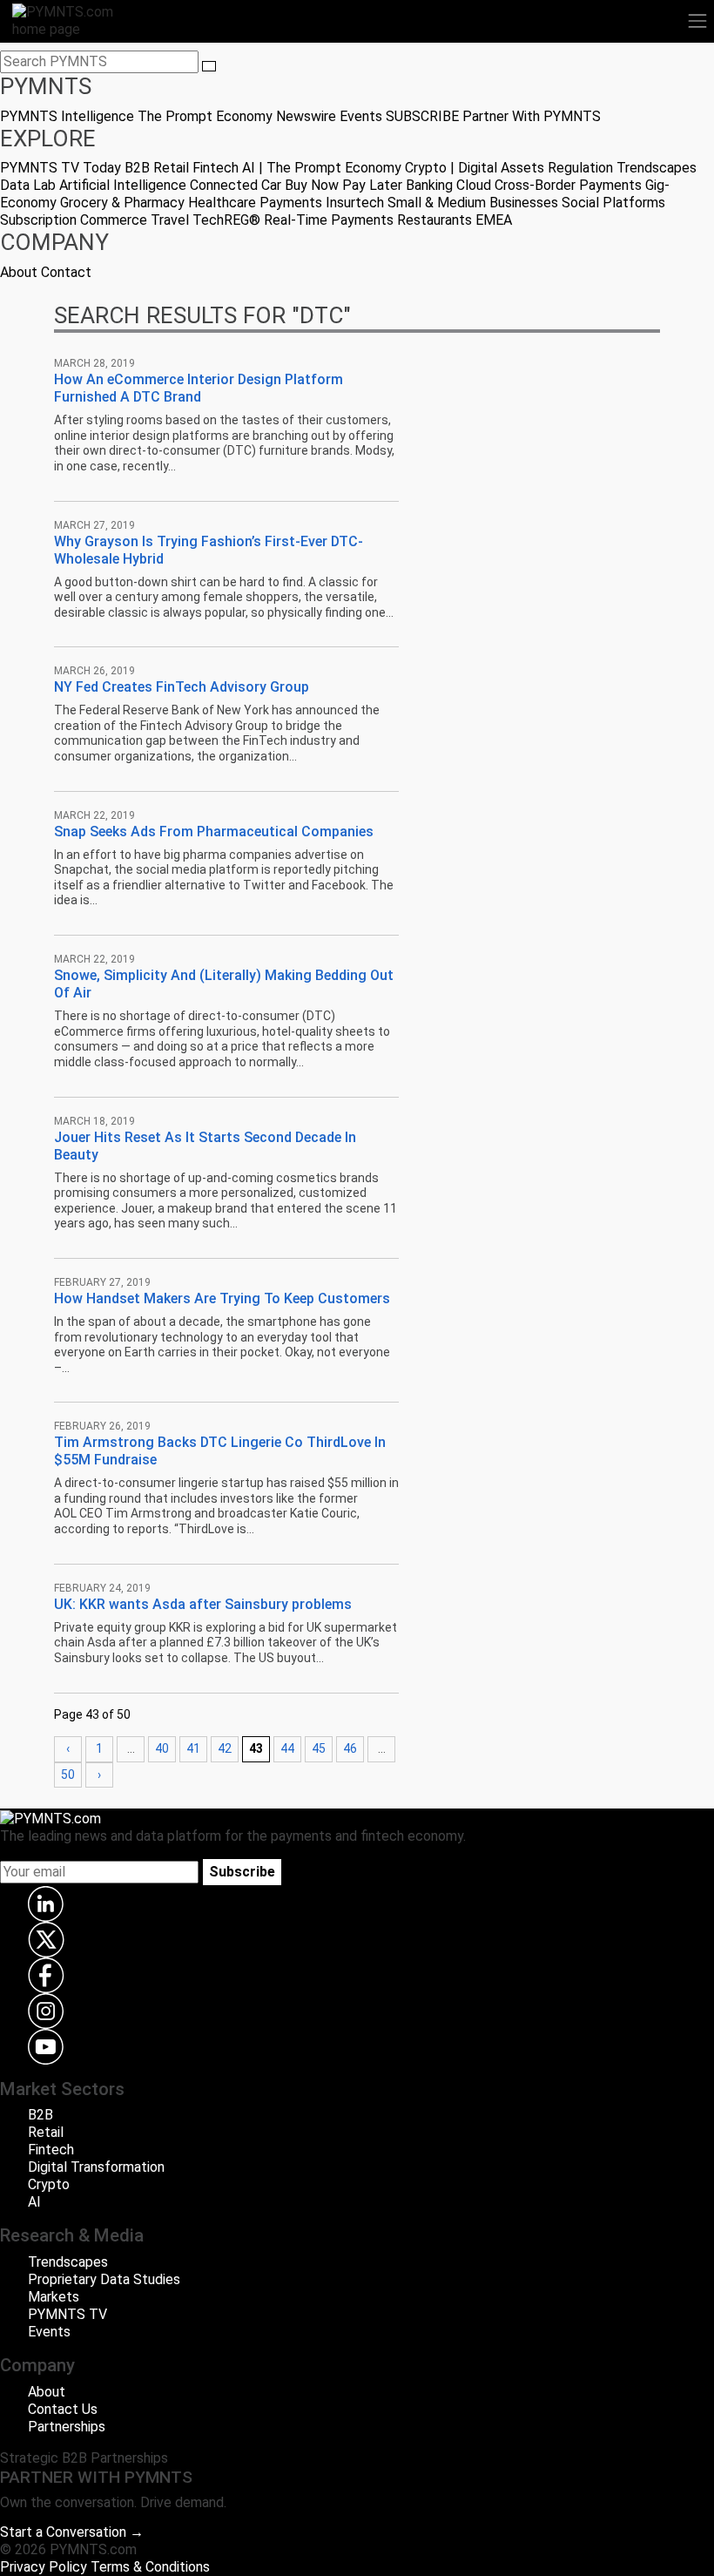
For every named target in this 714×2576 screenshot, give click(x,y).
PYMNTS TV (40, 168)
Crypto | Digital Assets (475, 168)
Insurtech (355, 203)
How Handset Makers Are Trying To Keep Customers (222, 1298)
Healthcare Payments (255, 203)
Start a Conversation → (72, 2532)
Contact (66, 272)
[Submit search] (209, 66)
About (19, 272)
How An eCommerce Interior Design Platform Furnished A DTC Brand (199, 388)
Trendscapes (657, 168)
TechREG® (226, 220)
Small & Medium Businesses (473, 203)
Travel (170, 220)
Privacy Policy (44, 2567)
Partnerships (67, 2427)
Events (361, 116)
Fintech (216, 168)
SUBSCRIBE (422, 116)
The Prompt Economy (205, 116)
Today (102, 168)
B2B (137, 168)
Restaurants (434, 220)
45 (319, 1748)
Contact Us (63, 2409)
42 (225, 1748)
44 (287, 1748)
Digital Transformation (96, 2167)
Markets (54, 2297)
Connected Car (236, 185)
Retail (171, 168)
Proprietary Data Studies (104, 2279)
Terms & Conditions (150, 2567)
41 (193, 1748)
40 (162, 1748)
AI (34, 2202)
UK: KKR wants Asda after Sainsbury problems (203, 1604)
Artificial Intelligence (123, 185)
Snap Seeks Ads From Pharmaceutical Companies (214, 832)
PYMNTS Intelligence (67, 116)
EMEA (494, 220)
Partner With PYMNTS (532, 116)
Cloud (474, 185)
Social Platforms (613, 203)
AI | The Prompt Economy (322, 168)
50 (68, 1775)
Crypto (49, 2184)
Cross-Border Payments (568, 185)
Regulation (580, 168)
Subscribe (242, 1872)
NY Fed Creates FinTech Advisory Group (182, 687)
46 (350, 1748)
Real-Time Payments (329, 220)
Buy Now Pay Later (344, 185)
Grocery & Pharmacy (122, 203)
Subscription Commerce (74, 220)
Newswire (306, 116)
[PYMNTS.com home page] (73, 20)
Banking (429, 185)
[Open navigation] (697, 21)
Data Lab (28, 185)
